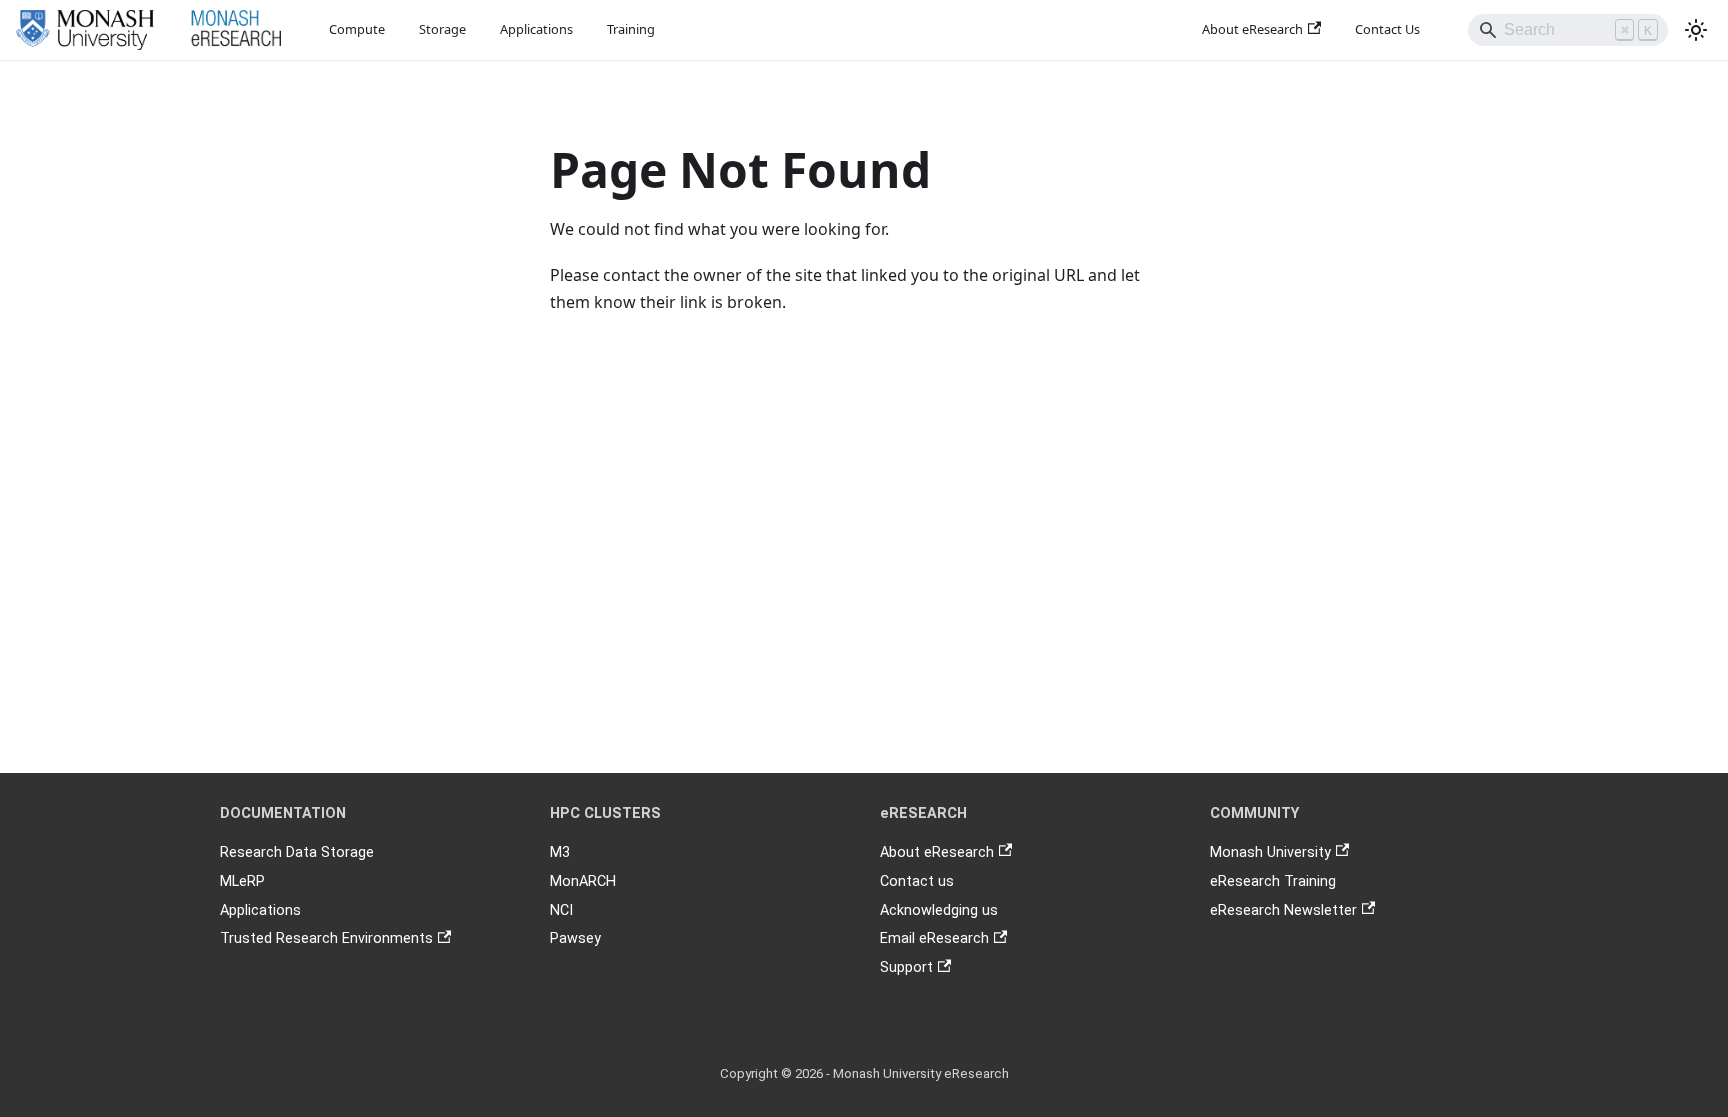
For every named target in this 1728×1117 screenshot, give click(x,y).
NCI (561, 910)
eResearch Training (1273, 881)
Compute (357, 29)
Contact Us (1387, 29)
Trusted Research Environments (326, 938)
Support (906, 967)
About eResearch (1252, 29)
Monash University (1270, 852)
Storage (442, 29)
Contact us (917, 881)
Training (631, 29)
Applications (536, 29)
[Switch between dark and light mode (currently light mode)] (1696, 30)
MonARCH (583, 881)
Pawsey (575, 938)
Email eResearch (934, 938)
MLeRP (242, 881)
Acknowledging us (939, 910)
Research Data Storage (297, 852)
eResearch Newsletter (1283, 910)
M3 (560, 852)
